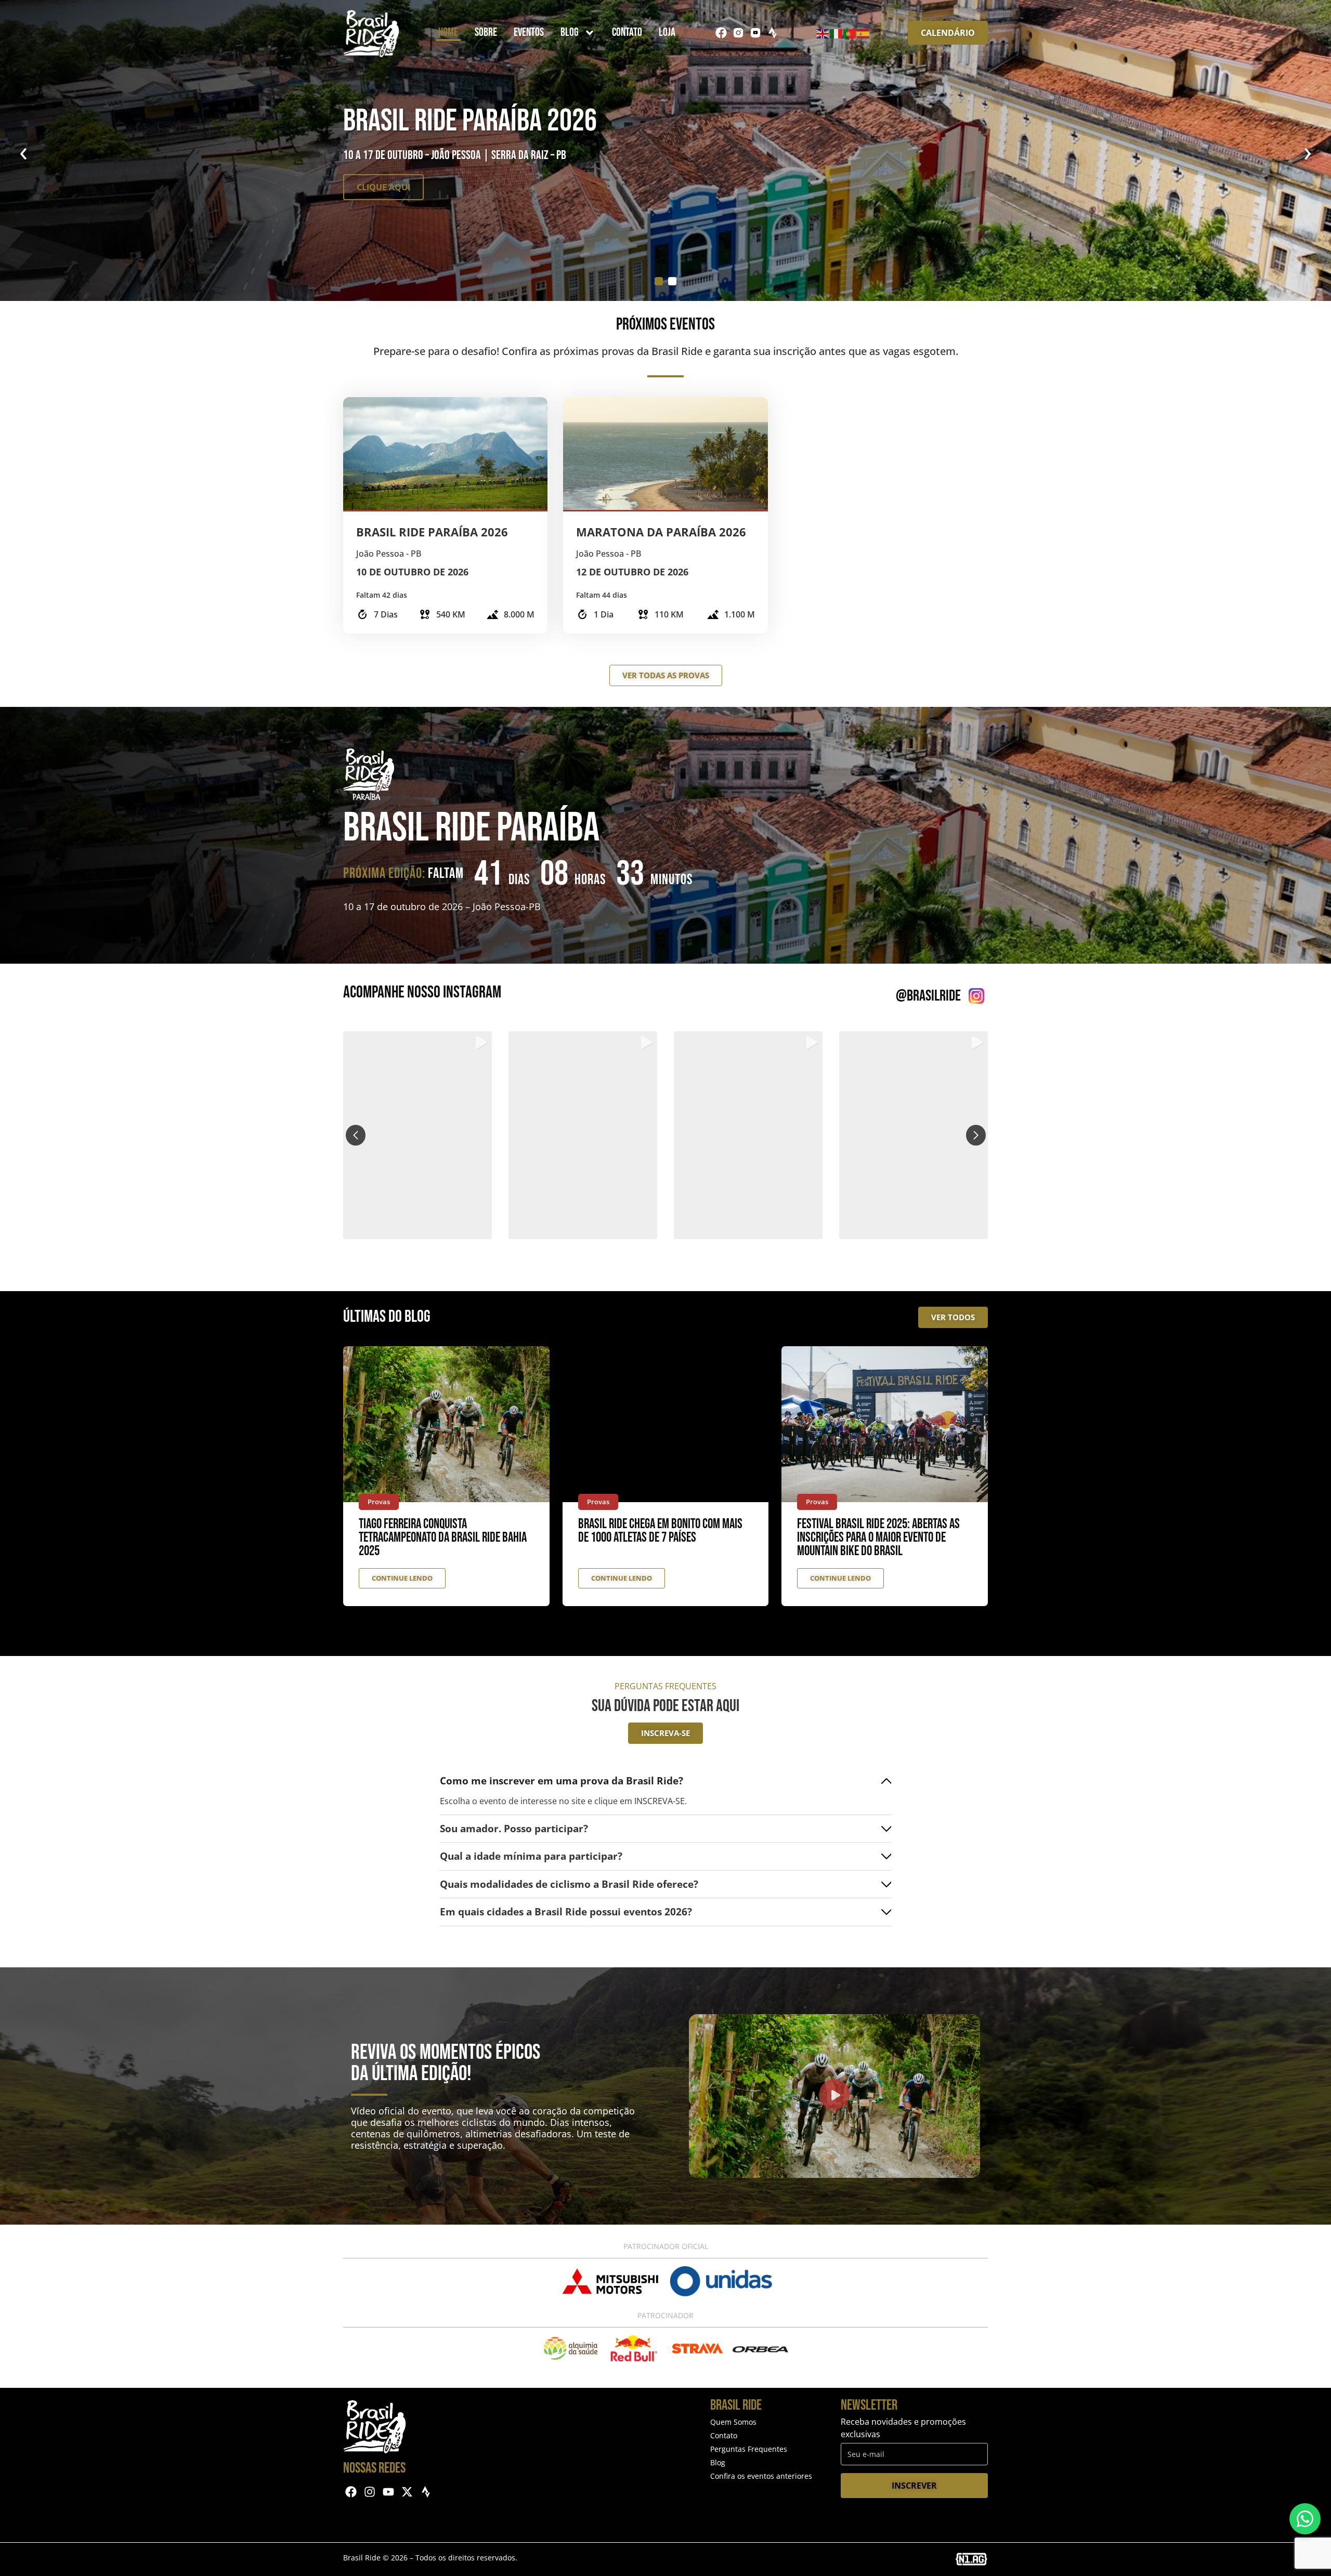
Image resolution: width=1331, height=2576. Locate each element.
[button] (665, 1232)
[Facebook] (721, 33)
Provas (379, 1502)
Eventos (529, 32)
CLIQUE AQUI (383, 187)
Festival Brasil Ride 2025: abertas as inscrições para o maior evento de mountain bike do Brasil (878, 1538)
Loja (667, 32)
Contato (627, 32)
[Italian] (837, 33)
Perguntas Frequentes (749, 2449)
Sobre (486, 32)
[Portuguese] (850, 33)
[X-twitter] (407, 2492)
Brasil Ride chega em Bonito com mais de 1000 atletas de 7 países (660, 1531)
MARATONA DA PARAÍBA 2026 (661, 532)
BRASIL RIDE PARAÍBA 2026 (432, 532)
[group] (417, 1135)
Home (448, 32)
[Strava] (773, 33)
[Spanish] (864, 33)
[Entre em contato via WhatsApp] (1305, 2519)
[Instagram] (370, 2492)
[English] (823, 33)
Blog (570, 32)
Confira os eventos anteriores (761, 2476)
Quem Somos (733, 2422)
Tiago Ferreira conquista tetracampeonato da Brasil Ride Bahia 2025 (443, 1538)
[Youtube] (389, 2492)
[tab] (659, 281)
